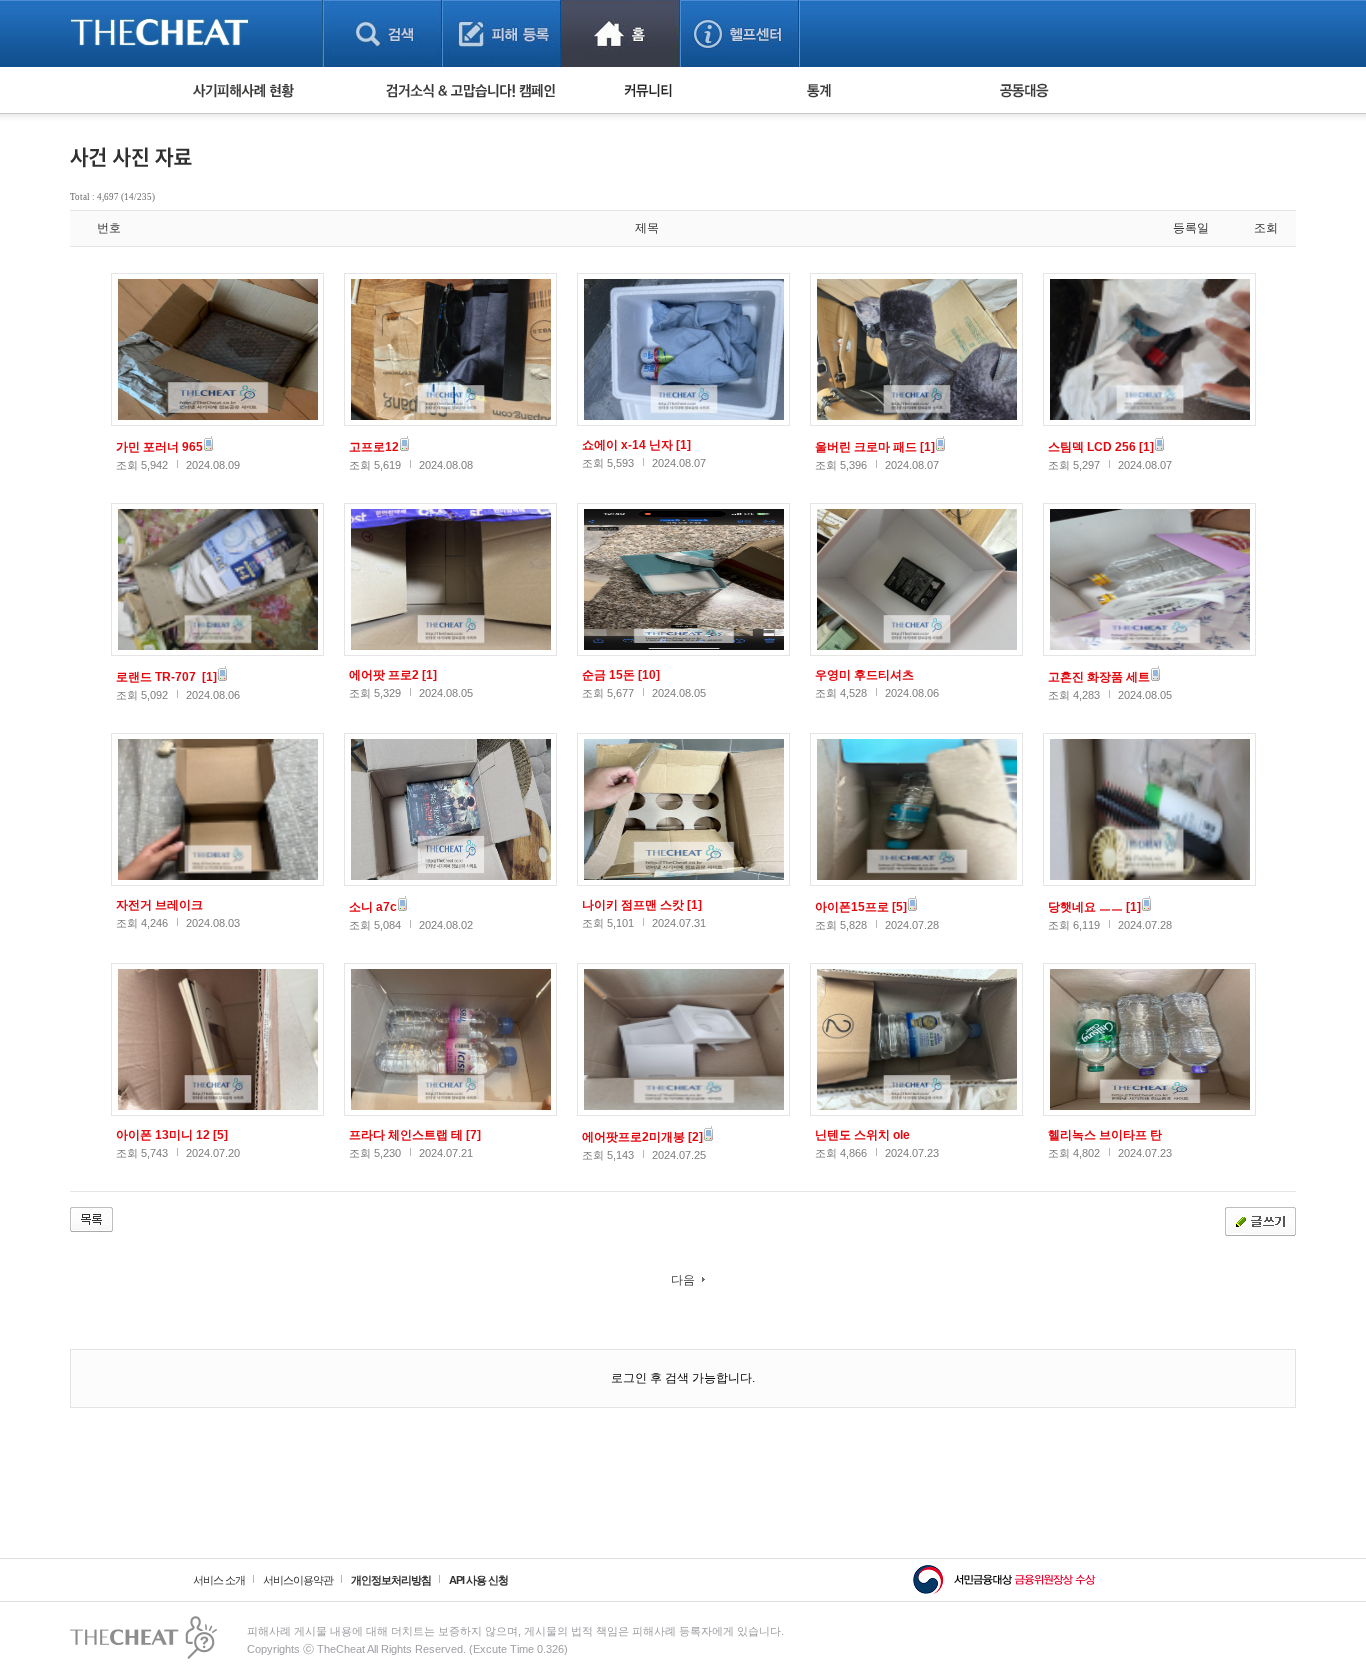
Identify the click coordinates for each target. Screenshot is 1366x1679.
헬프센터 (739, 33)
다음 (683, 1280)
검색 (382, 33)
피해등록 (501, 33)
